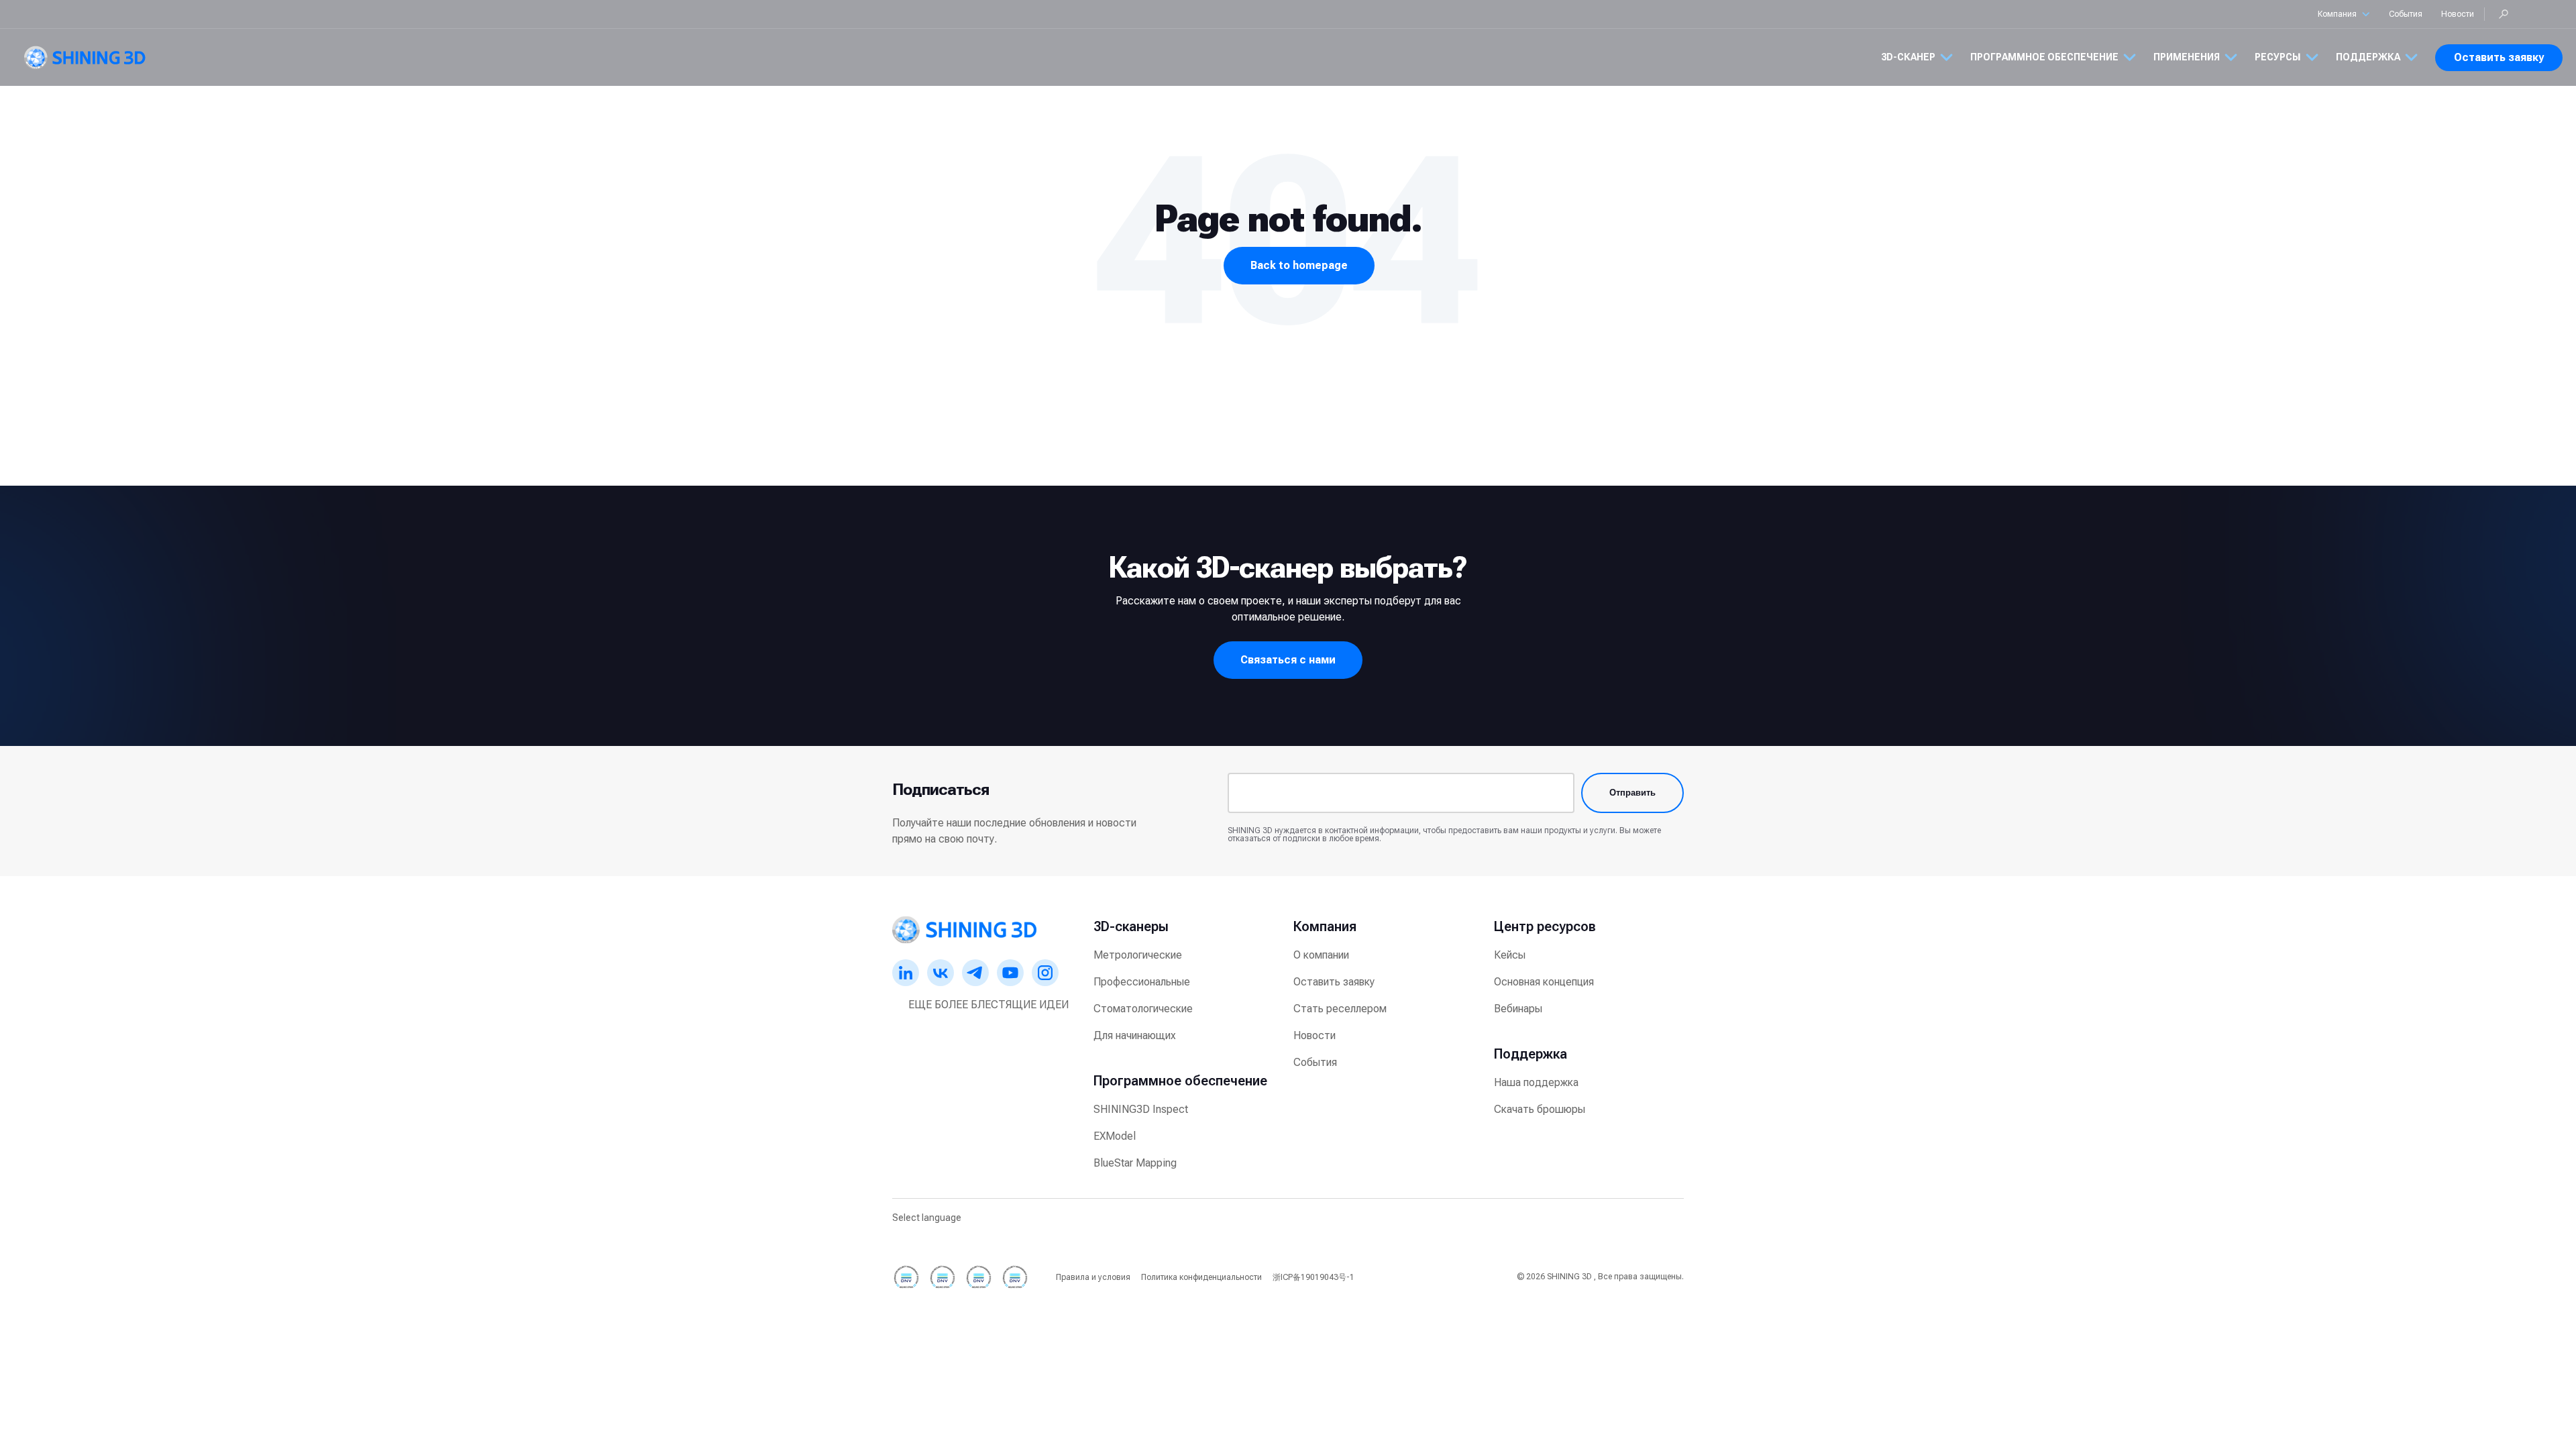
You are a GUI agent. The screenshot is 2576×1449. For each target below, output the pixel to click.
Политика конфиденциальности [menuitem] (1201, 1277)
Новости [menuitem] (1314, 1035)
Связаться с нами (1288, 660)
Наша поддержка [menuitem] (1536, 1082)
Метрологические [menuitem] (1138, 955)
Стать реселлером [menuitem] (1340, 1009)
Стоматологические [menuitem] (1143, 1009)
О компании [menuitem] (1321, 955)
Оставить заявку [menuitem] (1334, 982)
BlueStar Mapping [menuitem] (1135, 1163)
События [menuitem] (1315, 1062)
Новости (2458, 14)
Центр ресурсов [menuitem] (1545, 926)
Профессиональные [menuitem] (1142, 982)
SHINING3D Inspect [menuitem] (1141, 1109)
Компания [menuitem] (1325, 926)
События (2406, 14)
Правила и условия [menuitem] (1093, 1277)
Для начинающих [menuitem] (1135, 1035)
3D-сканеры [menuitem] (1131, 926)
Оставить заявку (2499, 57)
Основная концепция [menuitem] (1544, 982)
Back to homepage (1299, 265)
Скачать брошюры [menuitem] (1540, 1109)
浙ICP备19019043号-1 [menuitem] (1313, 1277)
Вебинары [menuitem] (1518, 1009)
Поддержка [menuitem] (1531, 1054)
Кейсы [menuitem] (1510, 955)
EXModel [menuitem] (1115, 1136)
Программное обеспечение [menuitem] (1180, 1081)
